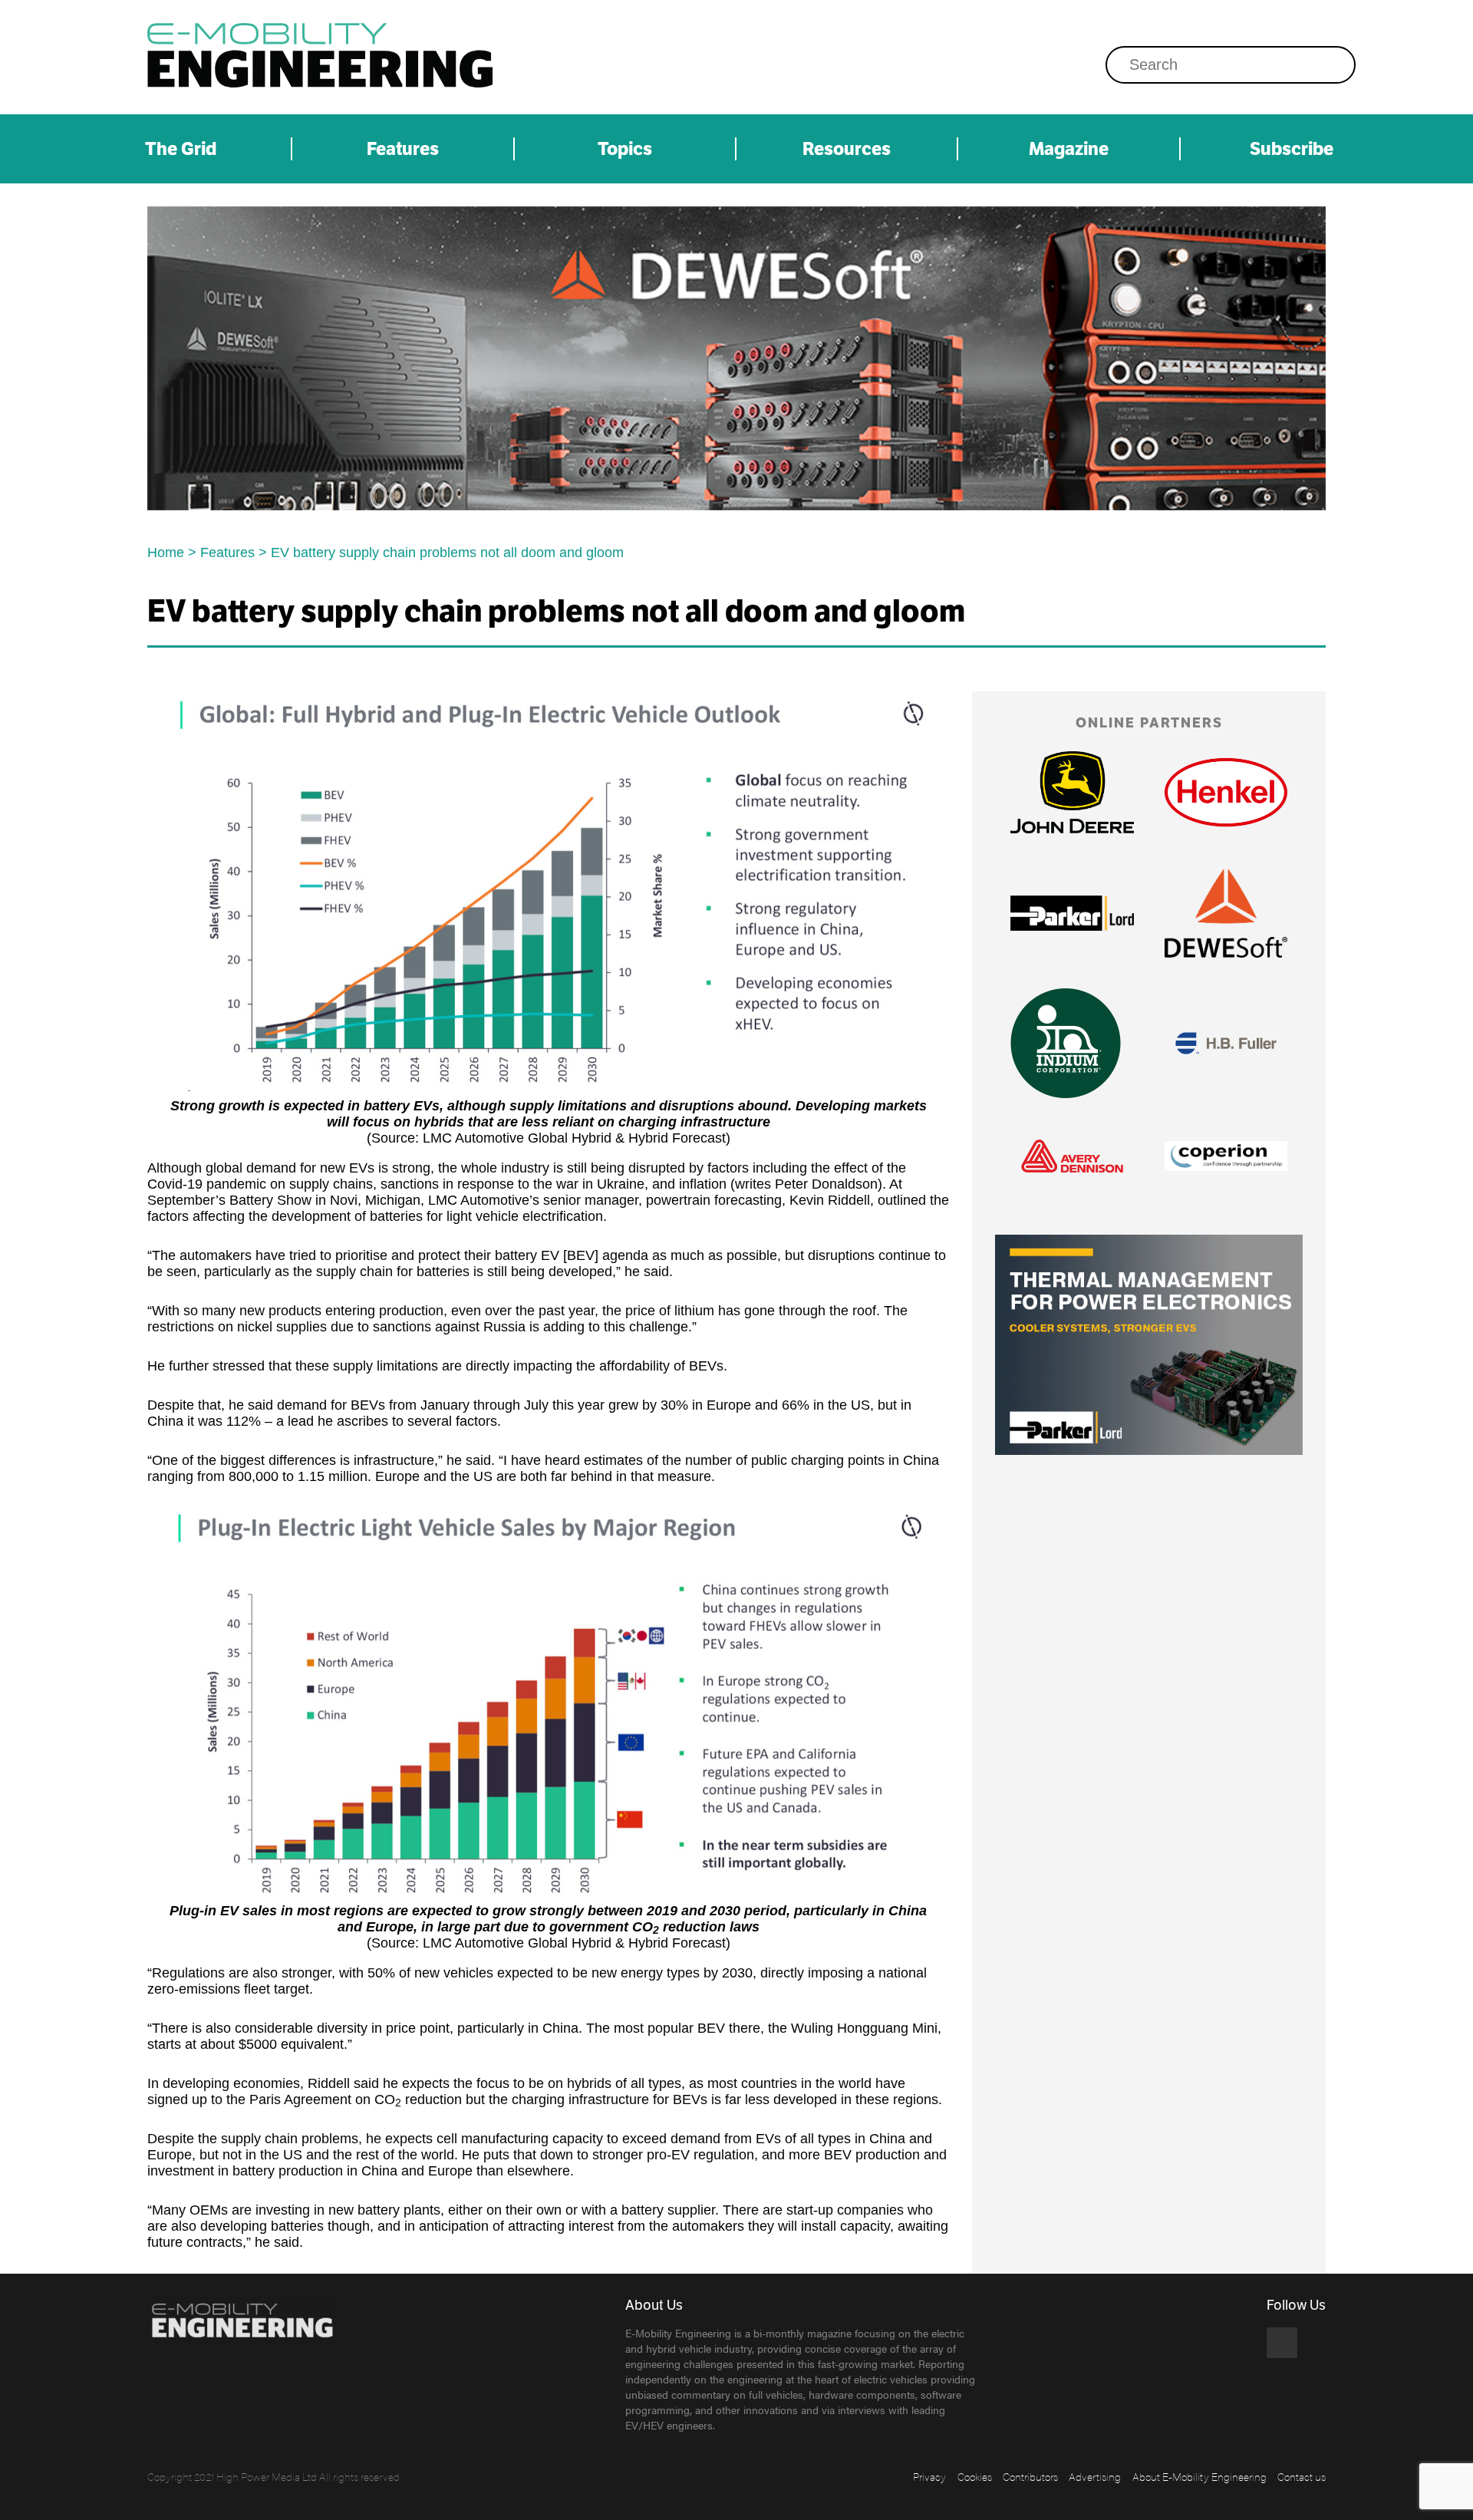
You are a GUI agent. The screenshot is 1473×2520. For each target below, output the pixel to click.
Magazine (1069, 149)
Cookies (975, 2476)
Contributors (1030, 2476)
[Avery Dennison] (1072, 1156)
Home (166, 552)
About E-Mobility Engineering (1199, 2476)
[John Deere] (1072, 792)
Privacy (929, 2476)
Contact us (1302, 2476)
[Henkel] (1226, 792)
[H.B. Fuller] (1226, 1043)
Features (403, 149)
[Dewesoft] (736, 358)
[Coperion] (1226, 1156)
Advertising (1095, 2476)
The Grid (181, 149)
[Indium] (1066, 1043)
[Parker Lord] (1072, 913)
